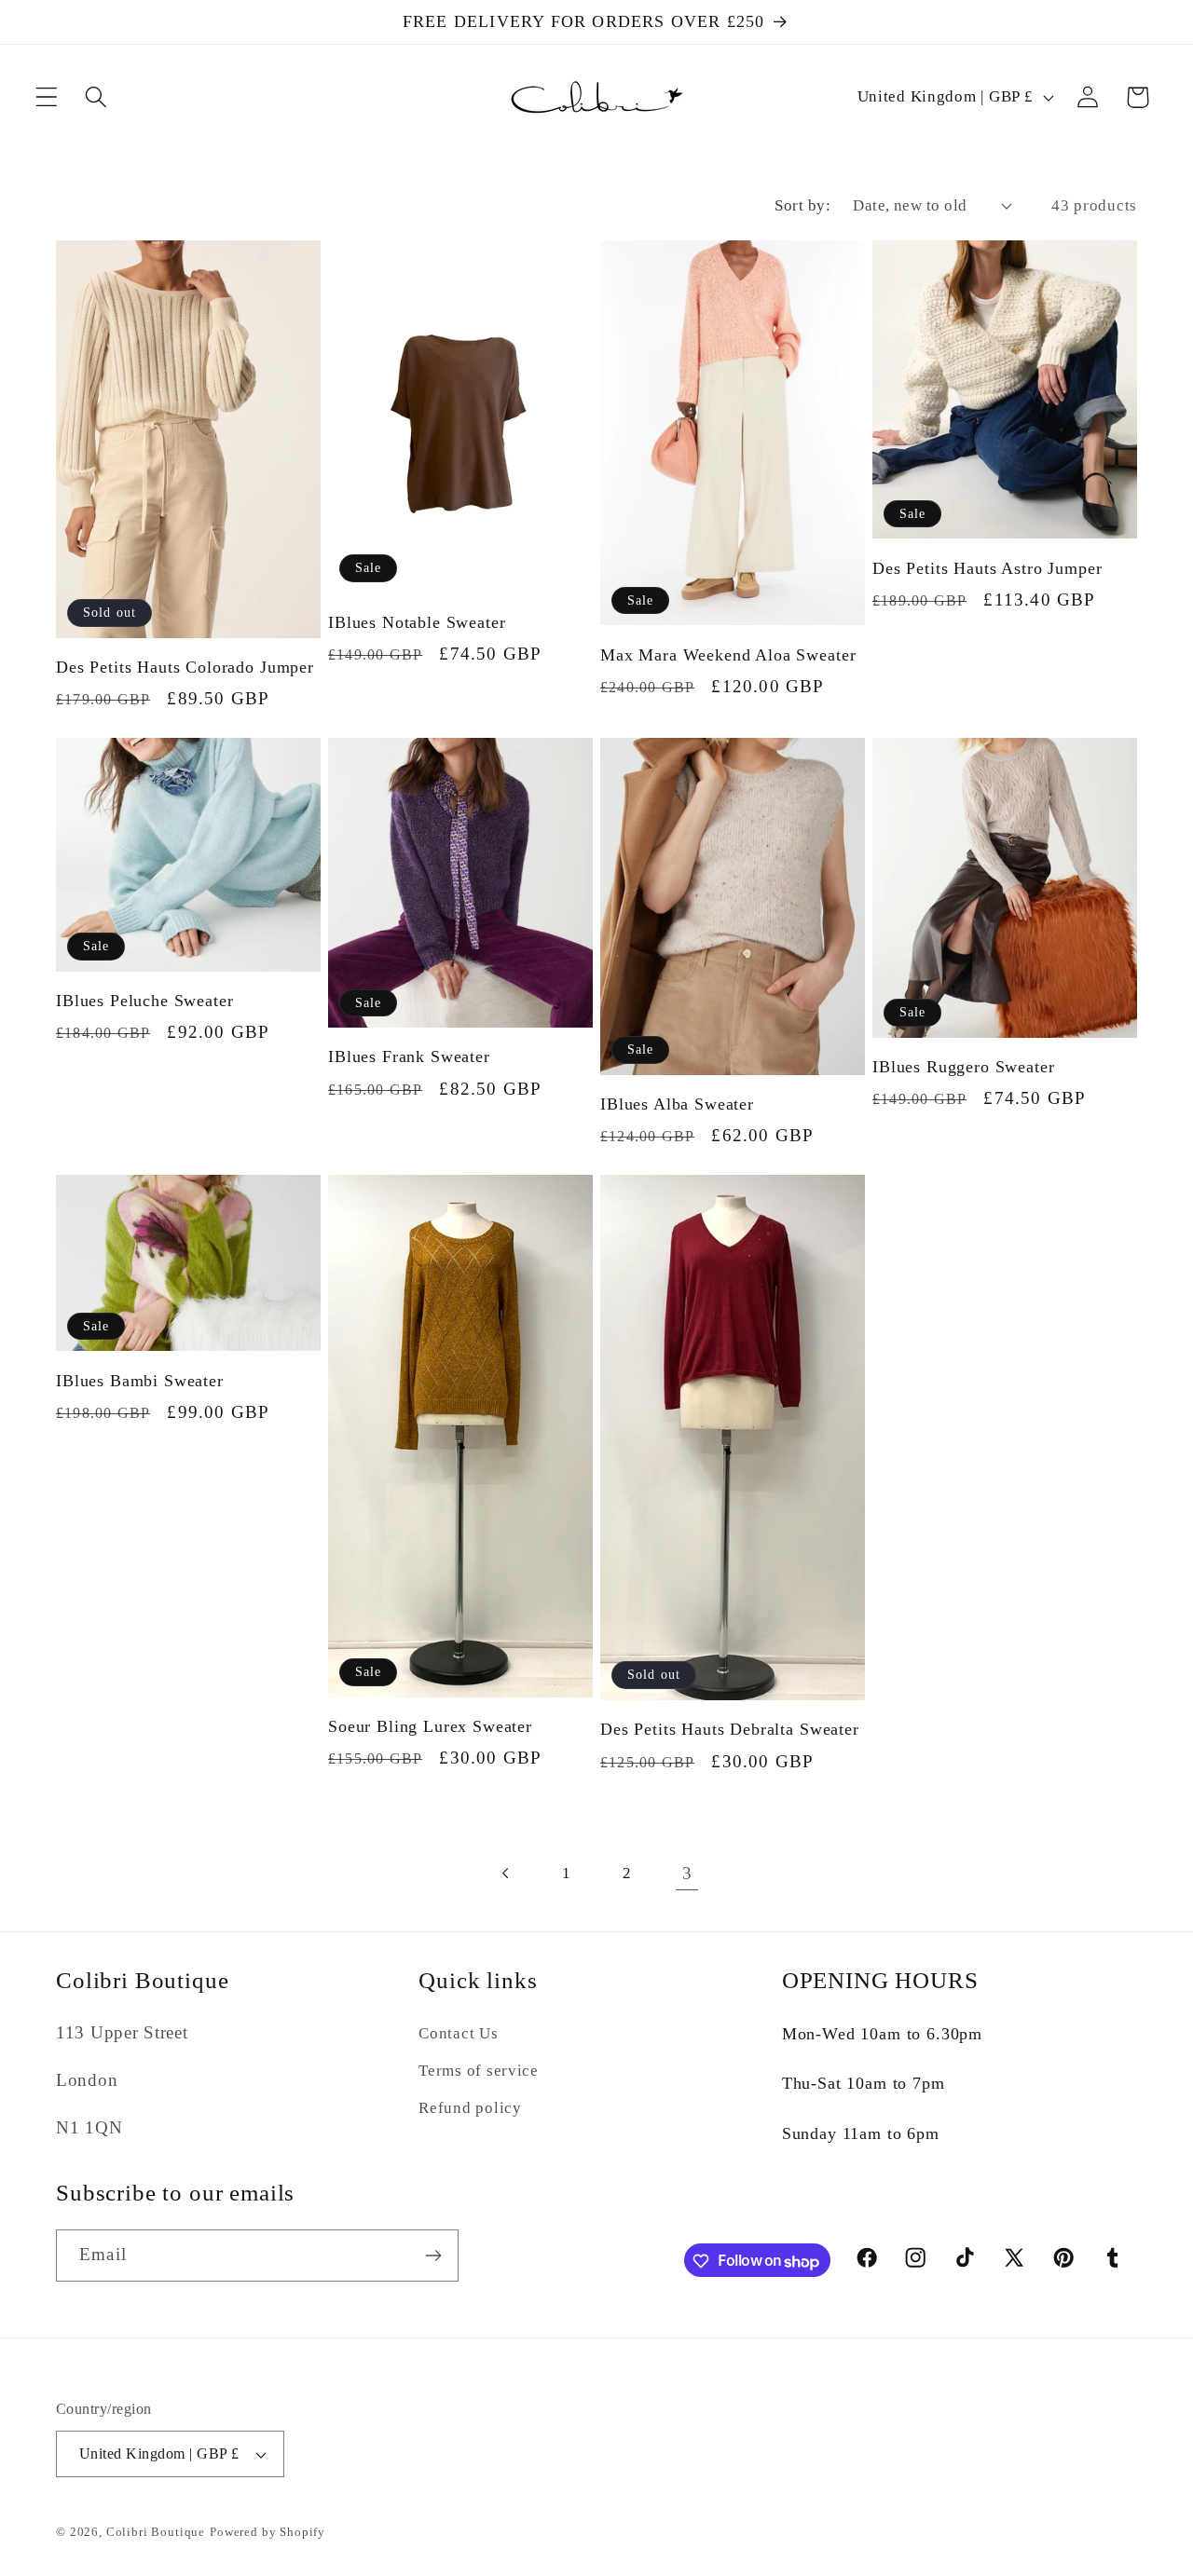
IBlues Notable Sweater (417, 622)
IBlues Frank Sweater (409, 1056)
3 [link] (687, 1873)
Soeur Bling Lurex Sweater (430, 1726)
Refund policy (470, 2108)
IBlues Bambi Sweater (140, 1381)
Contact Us (458, 2033)
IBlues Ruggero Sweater (963, 1067)
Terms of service (479, 2071)
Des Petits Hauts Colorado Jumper (185, 667)
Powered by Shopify (267, 2532)
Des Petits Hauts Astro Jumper (987, 568)
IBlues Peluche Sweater (144, 1001)
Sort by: (802, 205)
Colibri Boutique (156, 2532)
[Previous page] (506, 1873)
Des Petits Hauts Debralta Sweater (730, 1729)
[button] (47, 97)
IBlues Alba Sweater (677, 1104)
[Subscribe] (433, 2256)
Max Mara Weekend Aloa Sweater (728, 655)
